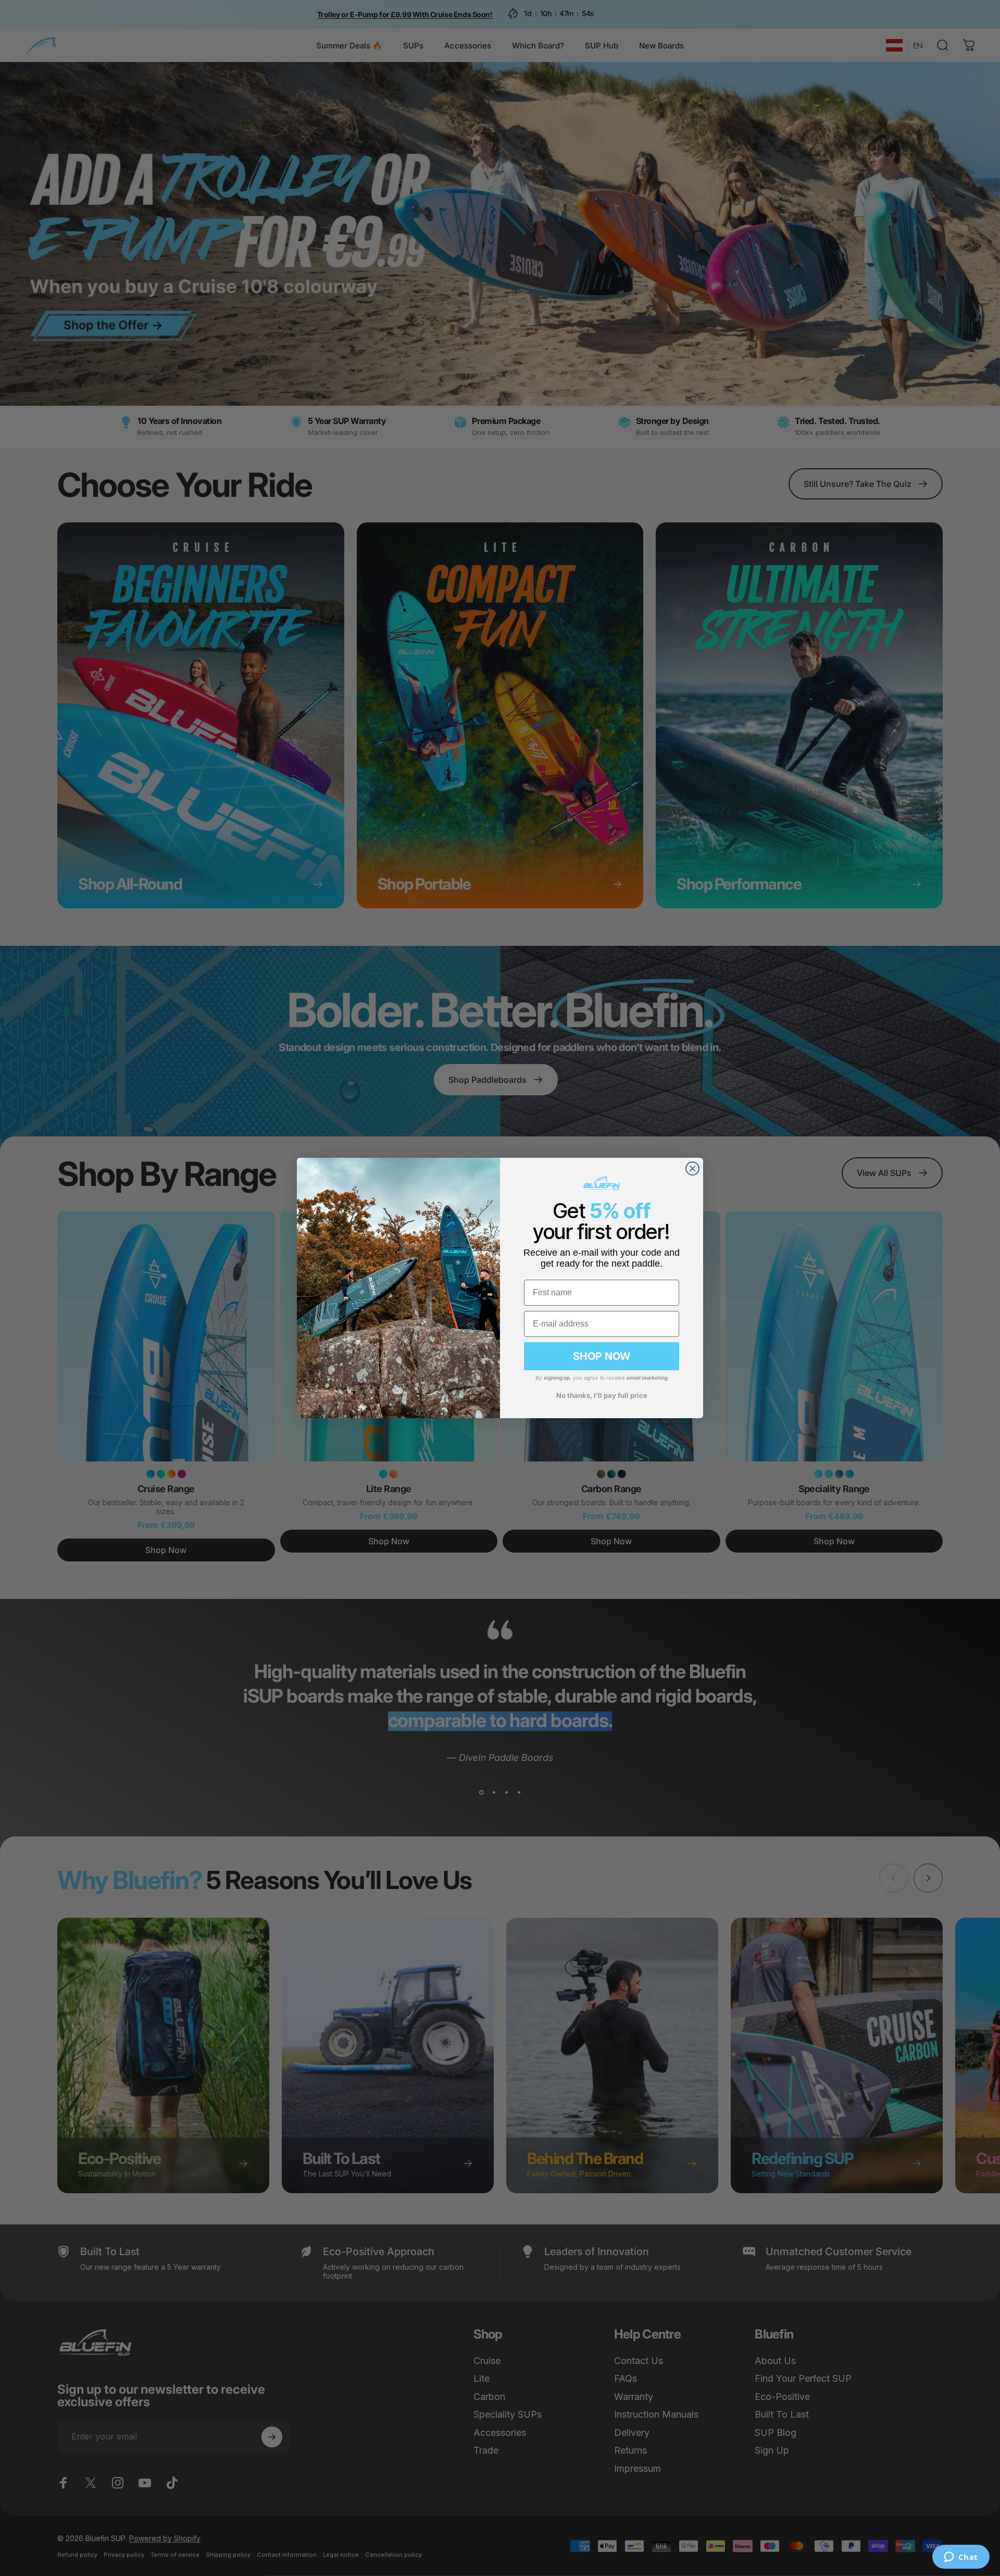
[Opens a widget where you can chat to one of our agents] (961, 2558)
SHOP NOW (602, 1356)
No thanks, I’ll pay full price (602, 1395)
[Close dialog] (692, 1168)
